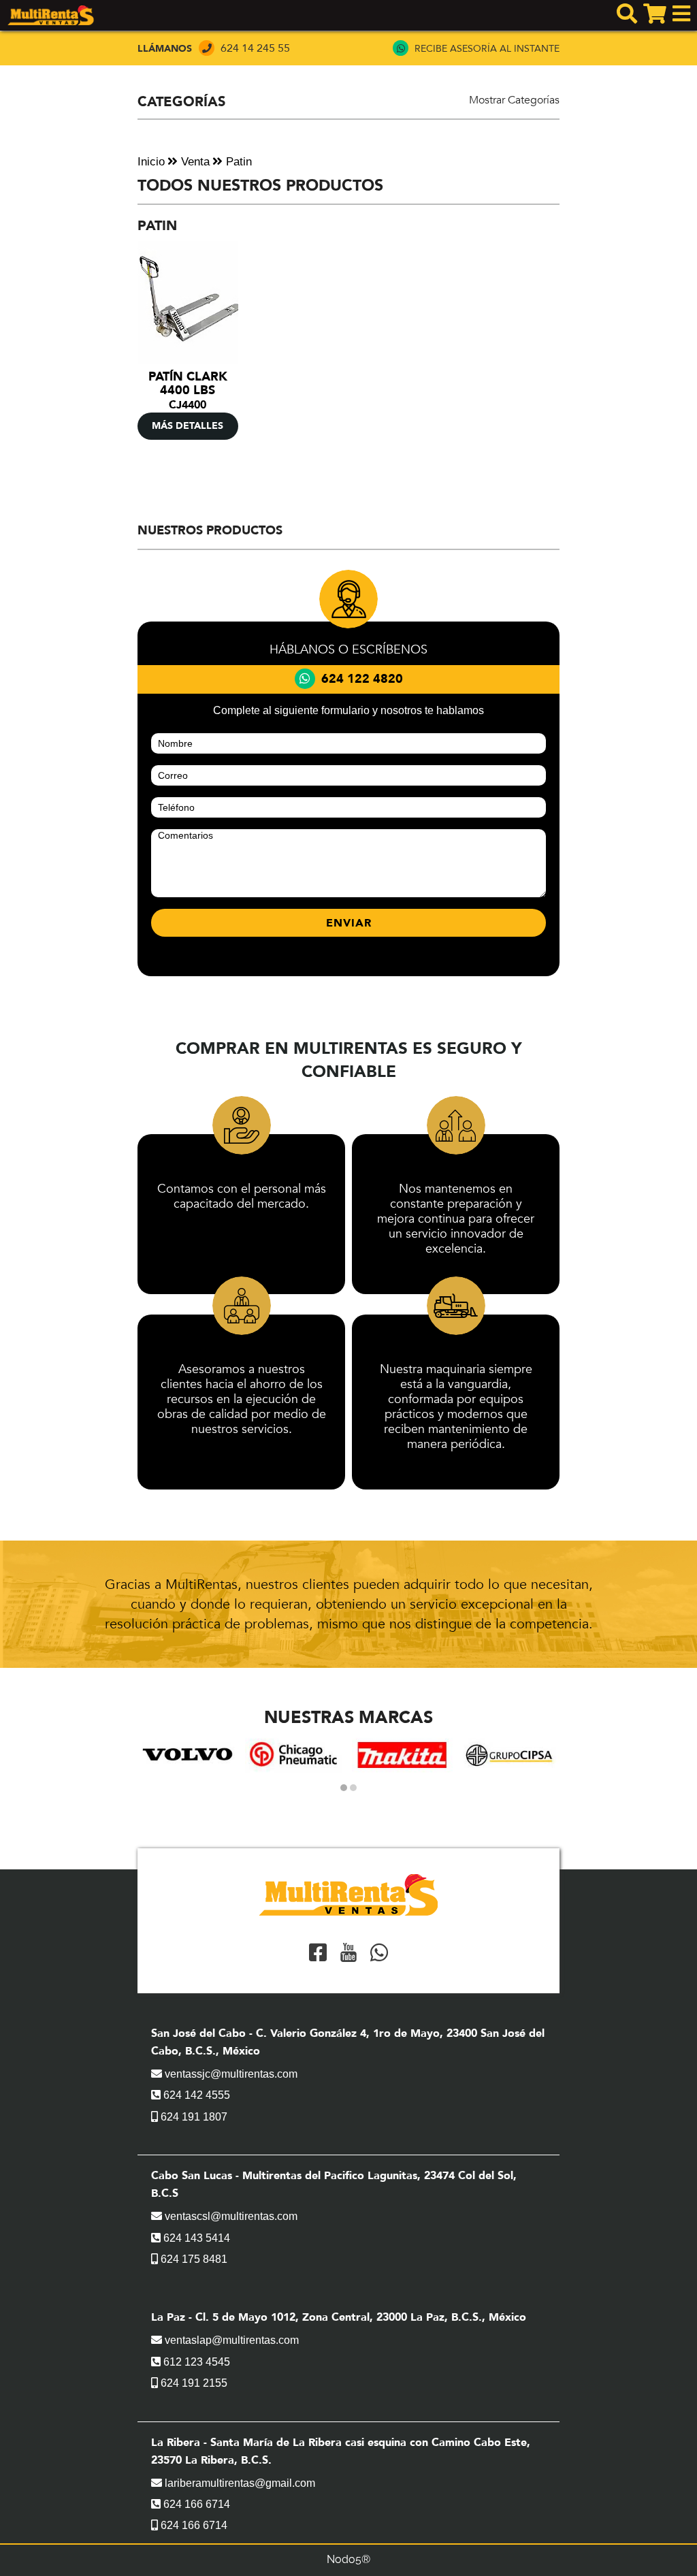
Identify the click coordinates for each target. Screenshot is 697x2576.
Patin (237, 162)
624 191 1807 (193, 2117)
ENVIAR (349, 923)
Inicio (151, 162)
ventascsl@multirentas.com (230, 2216)
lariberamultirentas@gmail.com (239, 2483)
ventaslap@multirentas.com (230, 2340)
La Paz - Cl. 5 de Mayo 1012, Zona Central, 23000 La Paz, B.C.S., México (339, 2317)
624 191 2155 (193, 2383)
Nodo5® (348, 2559)
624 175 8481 (193, 2259)
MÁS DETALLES (188, 426)
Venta (194, 162)
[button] (344, 1788)
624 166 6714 (195, 2504)
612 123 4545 (195, 2362)
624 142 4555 (195, 2095)
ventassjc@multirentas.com (230, 2074)
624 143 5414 (195, 2238)
